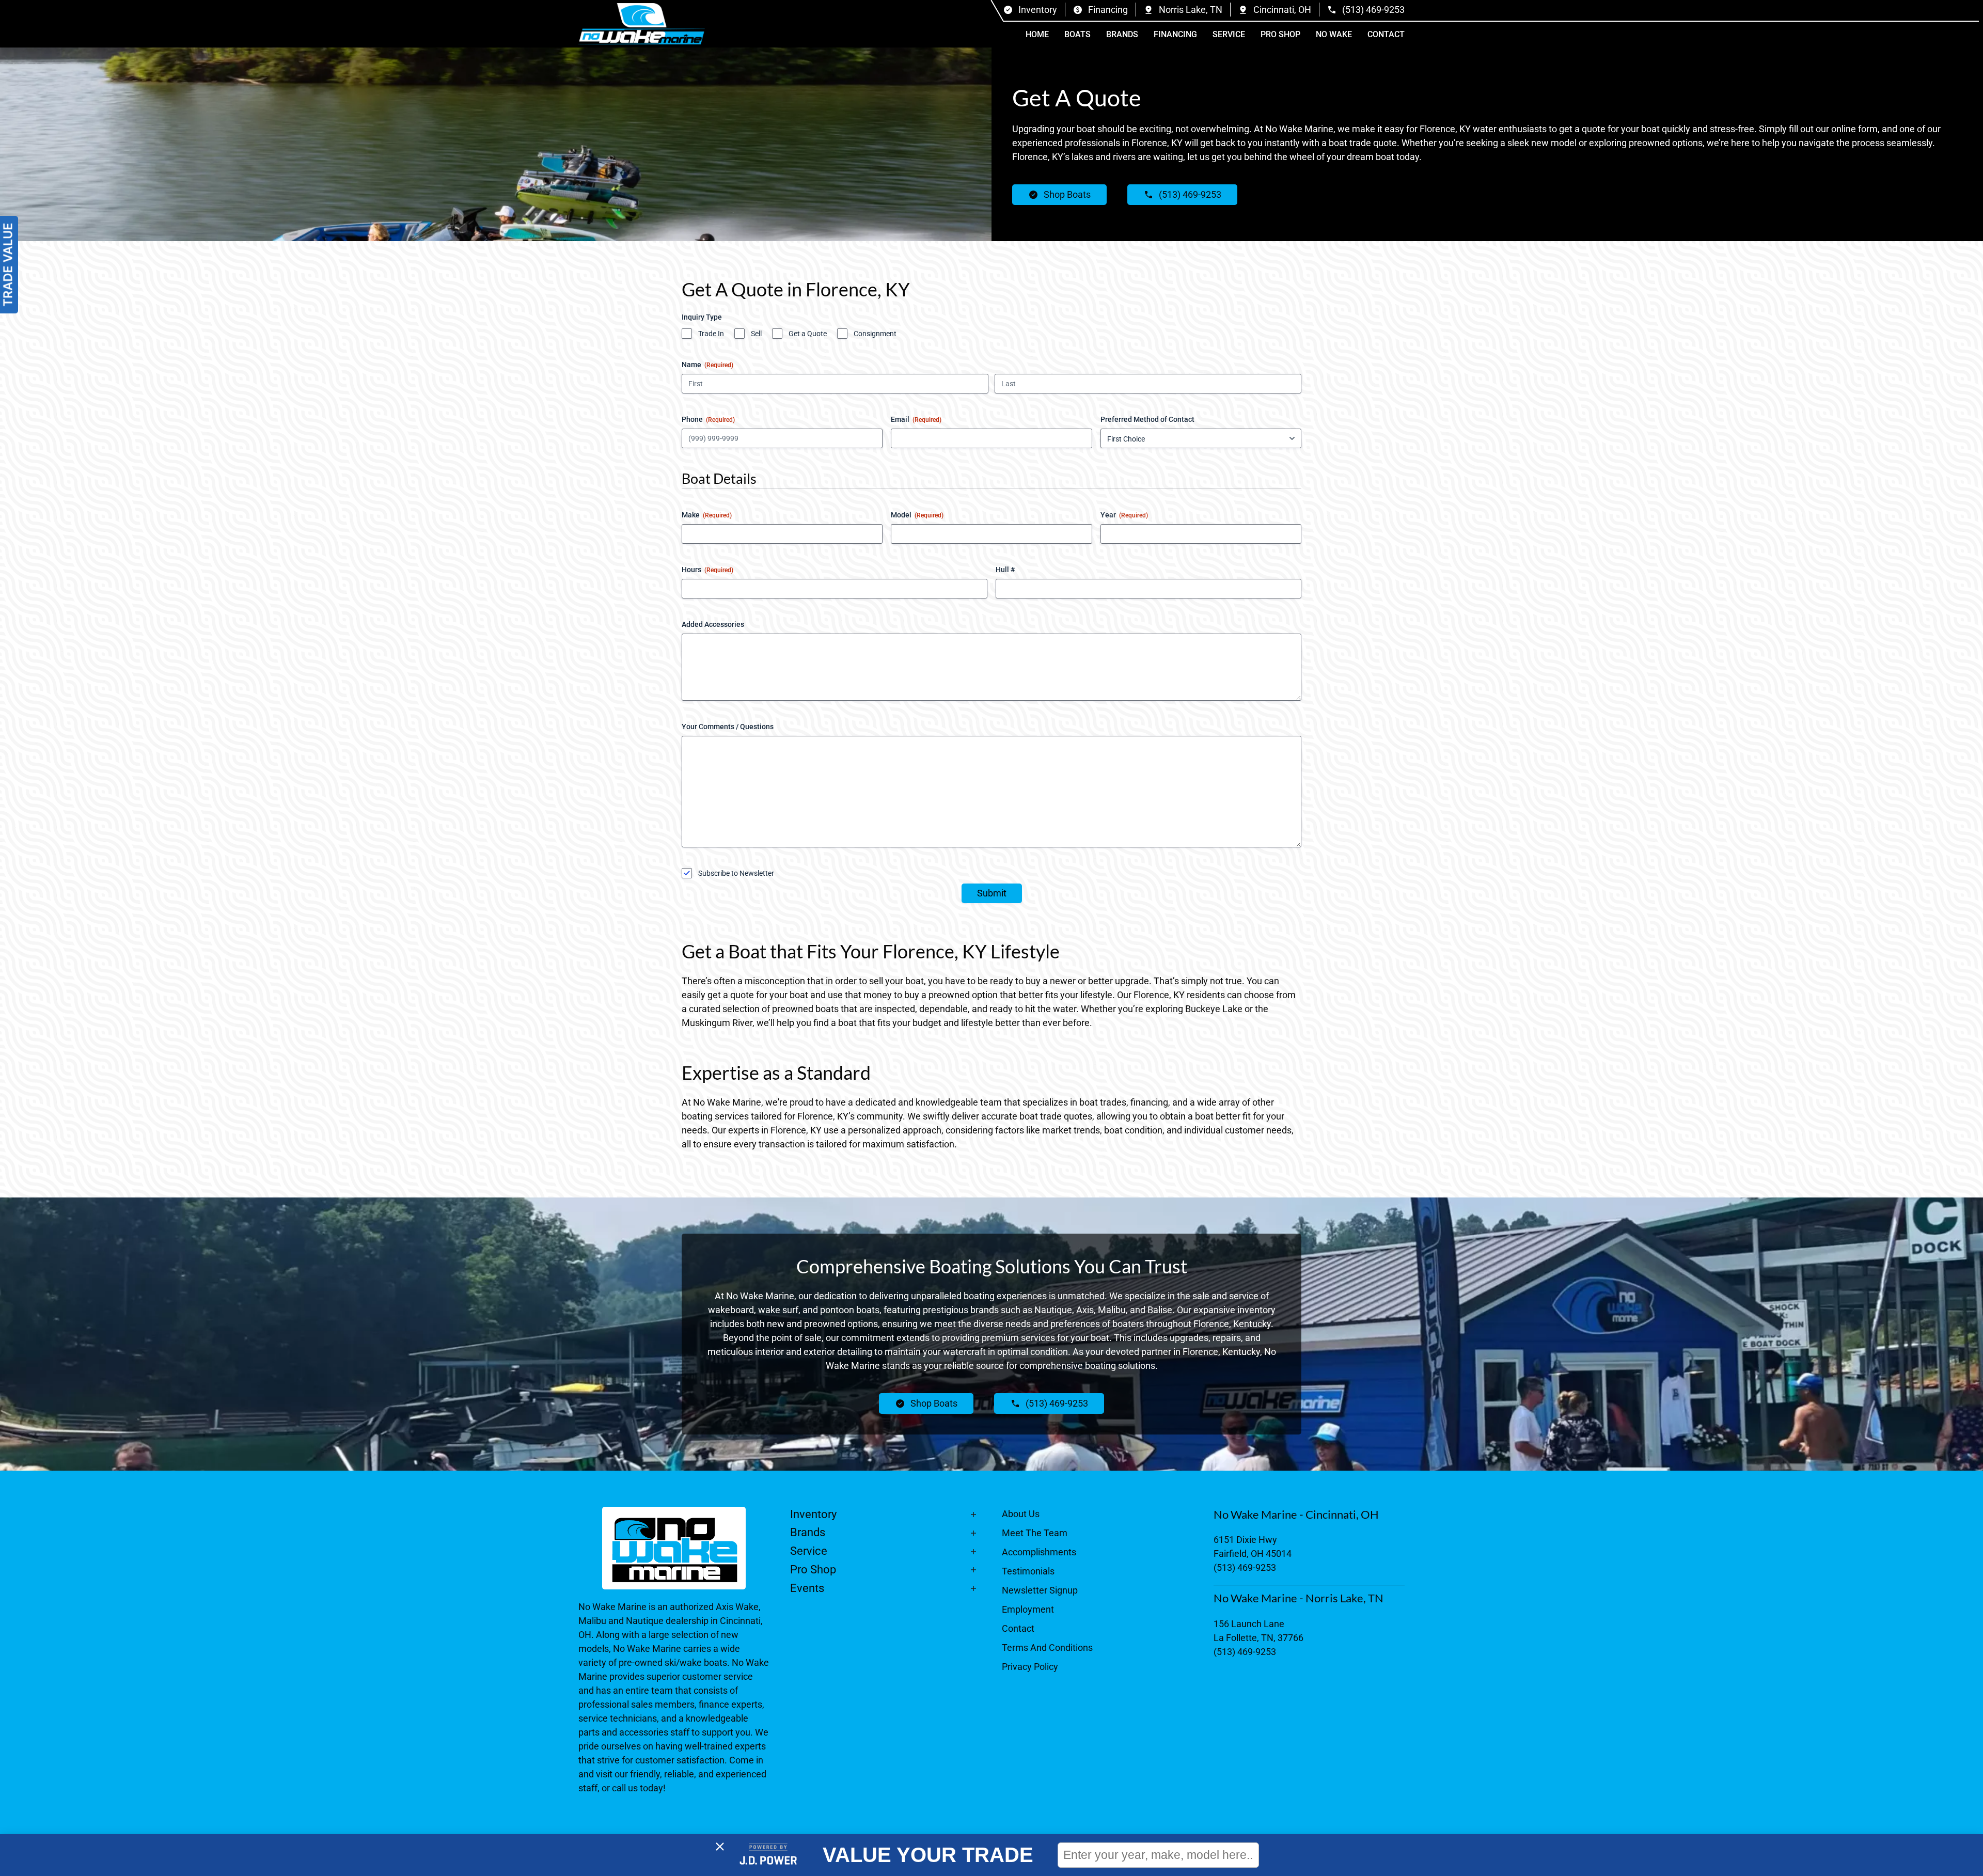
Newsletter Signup (1040, 1590)
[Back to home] (642, 24)
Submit (992, 893)
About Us (1021, 1514)
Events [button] (807, 1588)
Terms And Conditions (1047, 1648)
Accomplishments (1039, 1552)
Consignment (875, 334)
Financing (1175, 34)
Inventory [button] (813, 1514)
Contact (1386, 34)
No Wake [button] (1334, 34)
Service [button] (1229, 34)
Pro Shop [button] (1280, 34)
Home (1037, 34)
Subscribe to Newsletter (736, 873)
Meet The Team (1035, 1533)
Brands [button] (1122, 34)
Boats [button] (1077, 34)
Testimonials (1028, 1571)
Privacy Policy (1030, 1667)
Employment (1028, 1609)
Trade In (711, 334)
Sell (756, 334)
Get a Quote (808, 334)
